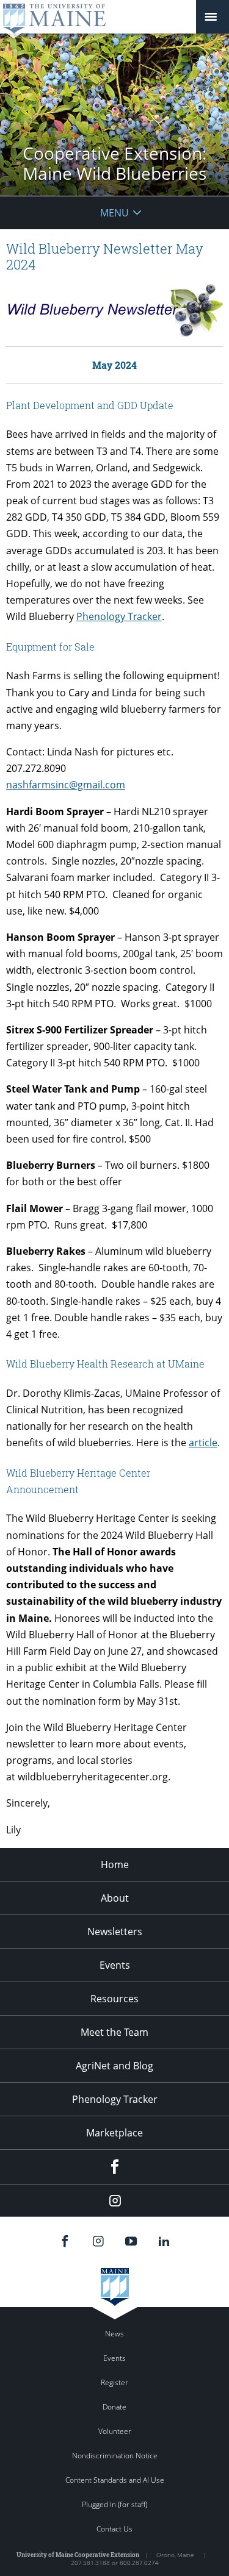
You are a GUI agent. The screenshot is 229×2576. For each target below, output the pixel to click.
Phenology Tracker (119, 616)
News (114, 2334)
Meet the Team (114, 2032)
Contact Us (114, 2529)
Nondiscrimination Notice (115, 2456)
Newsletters (115, 1932)
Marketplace (114, 2133)
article (203, 1443)
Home (115, 1864)
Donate (114, 2407)
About (115, 1898)
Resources (114, 1999)
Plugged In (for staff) (114, 2504)
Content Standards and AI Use (115, 2480)
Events (115, 1965)
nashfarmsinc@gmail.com (66, 785)
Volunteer (115, 2431)
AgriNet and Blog (114, 2066)
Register (114, 2382)
